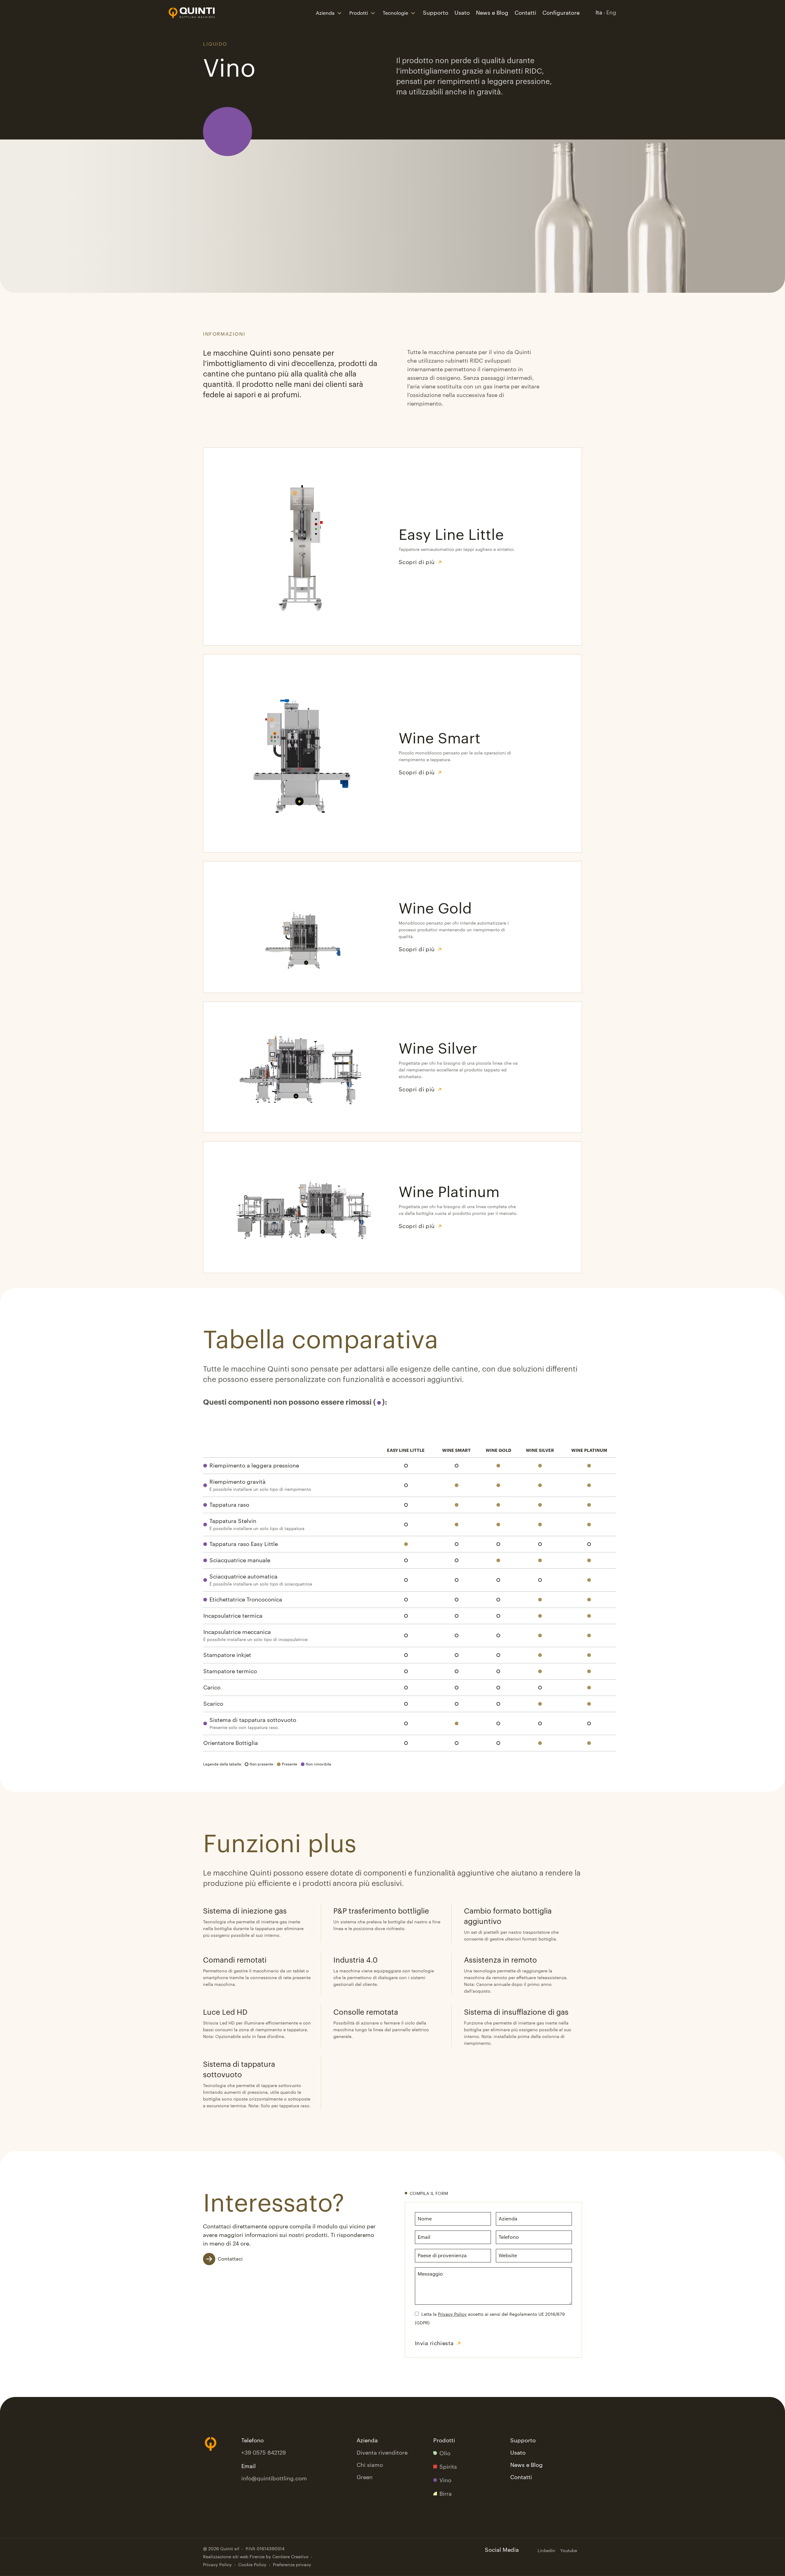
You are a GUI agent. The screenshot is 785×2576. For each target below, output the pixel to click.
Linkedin (546, 2551)
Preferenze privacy (292, 2565)
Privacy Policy (452, 2315)
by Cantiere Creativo (287, 2557)
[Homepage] (192, 13)
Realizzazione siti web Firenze (234, 2557)
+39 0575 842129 (264, 2453)
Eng (611, 13)
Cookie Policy (252, 2565)
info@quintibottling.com (274, 2479)
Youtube (569, 2551)
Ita (599, 13)
